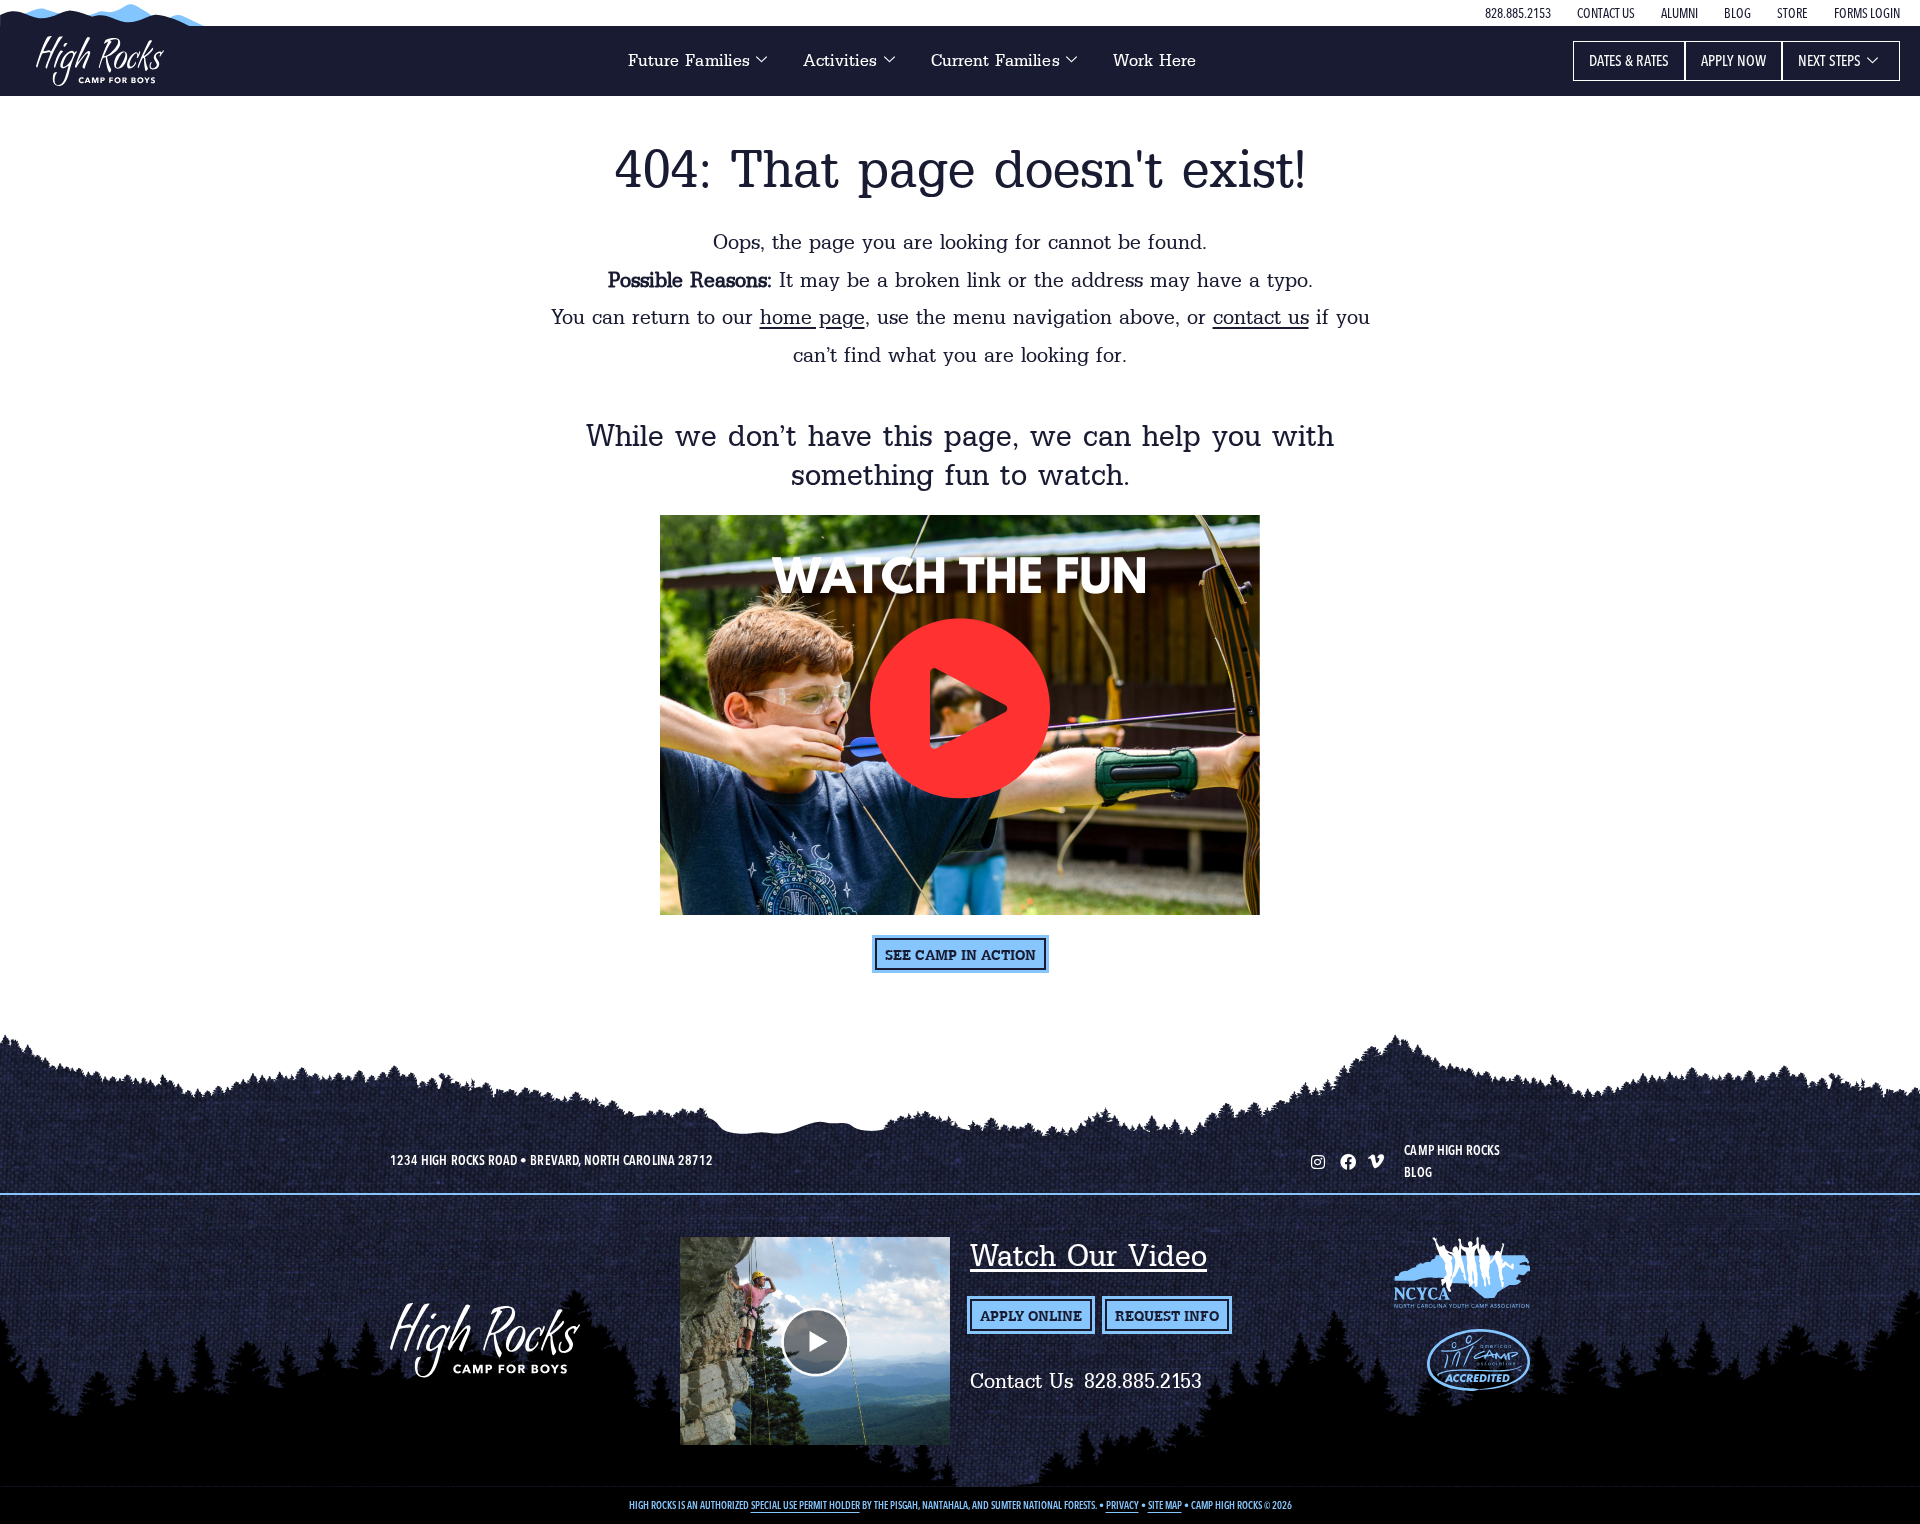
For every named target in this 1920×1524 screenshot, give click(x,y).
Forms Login (1867, 13)
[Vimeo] (1376, 1160)
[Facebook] (1346, 1160)
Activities (840, 60)
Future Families (689, 60)
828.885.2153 (1518, 13)
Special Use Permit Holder (805, 1505)
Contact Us (1606, 13)
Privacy (1122, 1505)
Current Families (995, 60)
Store (1792, 13)
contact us (1261, 317)
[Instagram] (1316, 1160)
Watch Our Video (1088, 1255)
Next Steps (1829, 60)
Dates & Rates (1629, 60)
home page (812, 317)
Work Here (1155, 60)
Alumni (1679, 13)
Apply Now (1734, 60)
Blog (1737, 13)
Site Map (1165, 1505)
